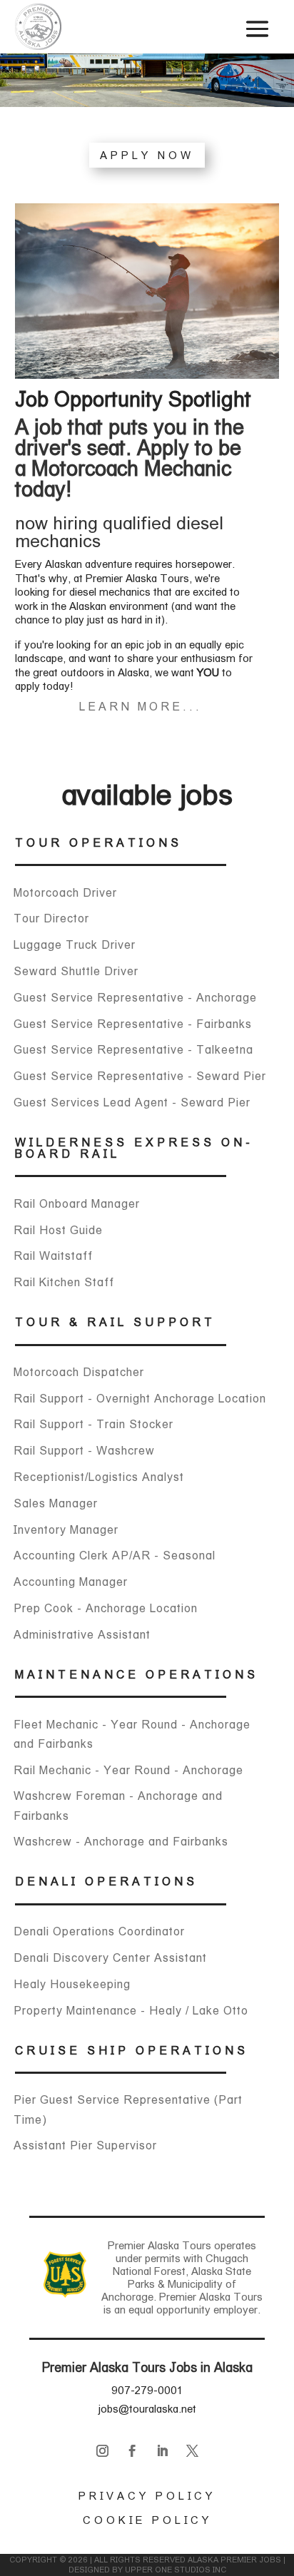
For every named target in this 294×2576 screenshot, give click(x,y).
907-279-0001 (147, 2390)
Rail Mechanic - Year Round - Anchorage (128, 1770)
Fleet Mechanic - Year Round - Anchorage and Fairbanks (132, 1734)
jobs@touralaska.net (147, 2409)
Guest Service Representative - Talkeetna (133, 1050)
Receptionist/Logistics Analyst (99, 1477)
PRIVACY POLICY (147, 2496)
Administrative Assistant (82, 1635)
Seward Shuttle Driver (76, 971)
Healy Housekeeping (72, 1984)
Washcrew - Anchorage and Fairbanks (121, 1842)
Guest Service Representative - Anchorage (135, 998)
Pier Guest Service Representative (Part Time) (128, 2109)
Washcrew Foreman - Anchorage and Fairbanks (118, 1806)
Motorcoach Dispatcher (79, 1372)
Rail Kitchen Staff (64, 1282)
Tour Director (51, 918)
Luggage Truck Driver (75, 945)
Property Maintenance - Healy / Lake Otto (131, 2011)
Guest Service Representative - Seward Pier (140, 1076)
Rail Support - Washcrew (84, 1451)
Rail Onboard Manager (77, 1204)
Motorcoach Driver (65, 893)
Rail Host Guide (58, 1230)
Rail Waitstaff (53, 1256)
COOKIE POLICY (147, 2520)
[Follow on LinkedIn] (162, 2451)
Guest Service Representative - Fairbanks (133, 1024)
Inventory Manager (66, 1530)
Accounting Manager (71, 1582)
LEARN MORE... (141, 707)
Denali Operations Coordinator (99, 1931)
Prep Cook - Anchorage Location (106, 1608)
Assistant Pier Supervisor (85, 2145)
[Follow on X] (192, 2451)
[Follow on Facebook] (132, 2451)
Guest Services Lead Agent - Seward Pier (132, 1103)
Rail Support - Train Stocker (93, 1424)
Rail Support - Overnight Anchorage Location (140, 1399)
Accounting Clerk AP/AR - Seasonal (115, 1556)
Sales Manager (56, 1503)
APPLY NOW (147, 155)
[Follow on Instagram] (102, 2451)
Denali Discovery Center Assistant (110, 1958)
